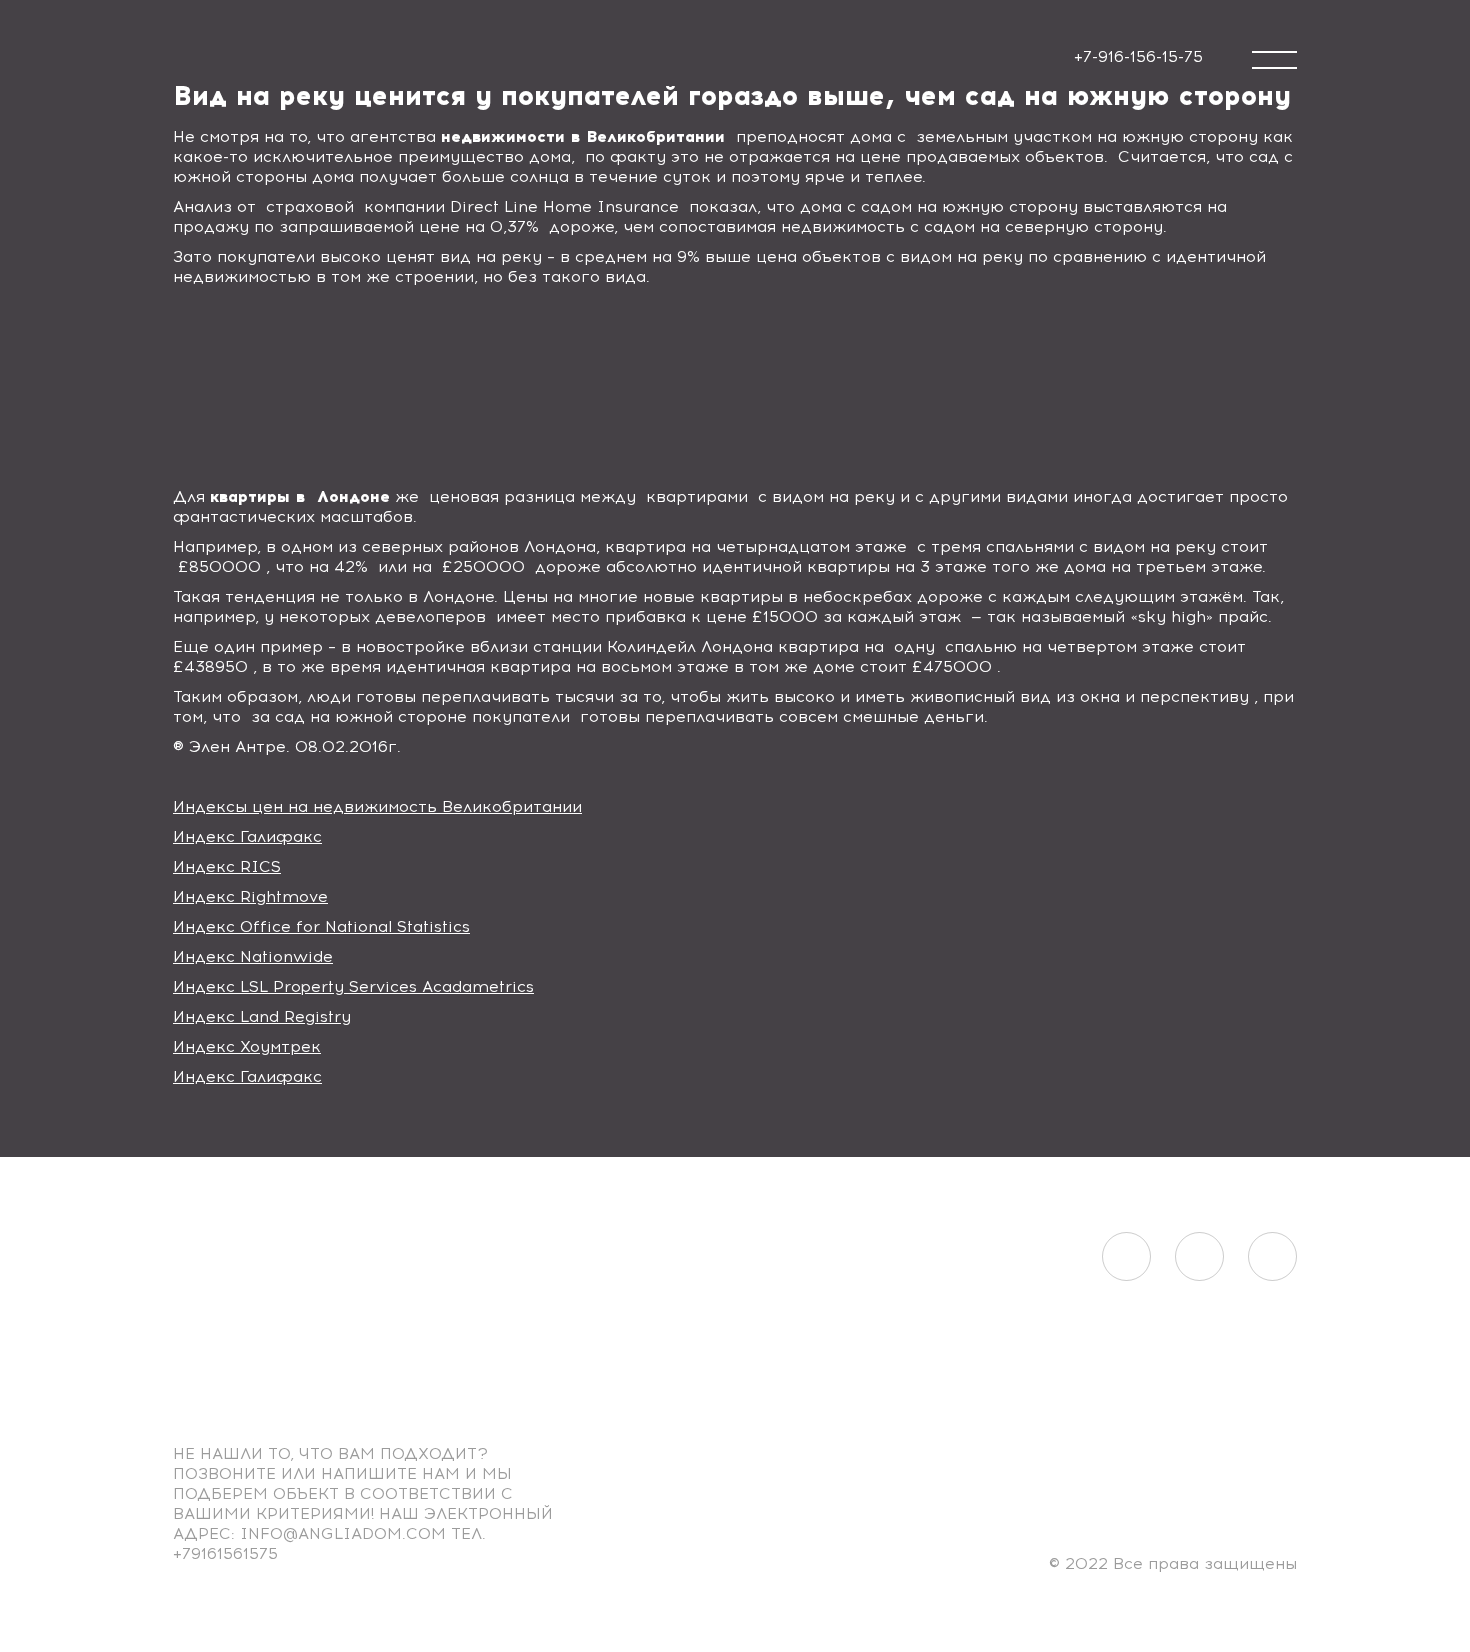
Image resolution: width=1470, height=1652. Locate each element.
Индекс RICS (227, 866)
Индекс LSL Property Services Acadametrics (353, 986)
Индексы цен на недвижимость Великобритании (377, 806)
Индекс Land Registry (262, 1016)
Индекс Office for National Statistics (321, 926)
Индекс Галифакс (247, 836)
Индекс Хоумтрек (247, 1046)
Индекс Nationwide (253, 956)
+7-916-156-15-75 (1138, 56)
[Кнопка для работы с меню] (1274, 60)
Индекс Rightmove (250, 896)
